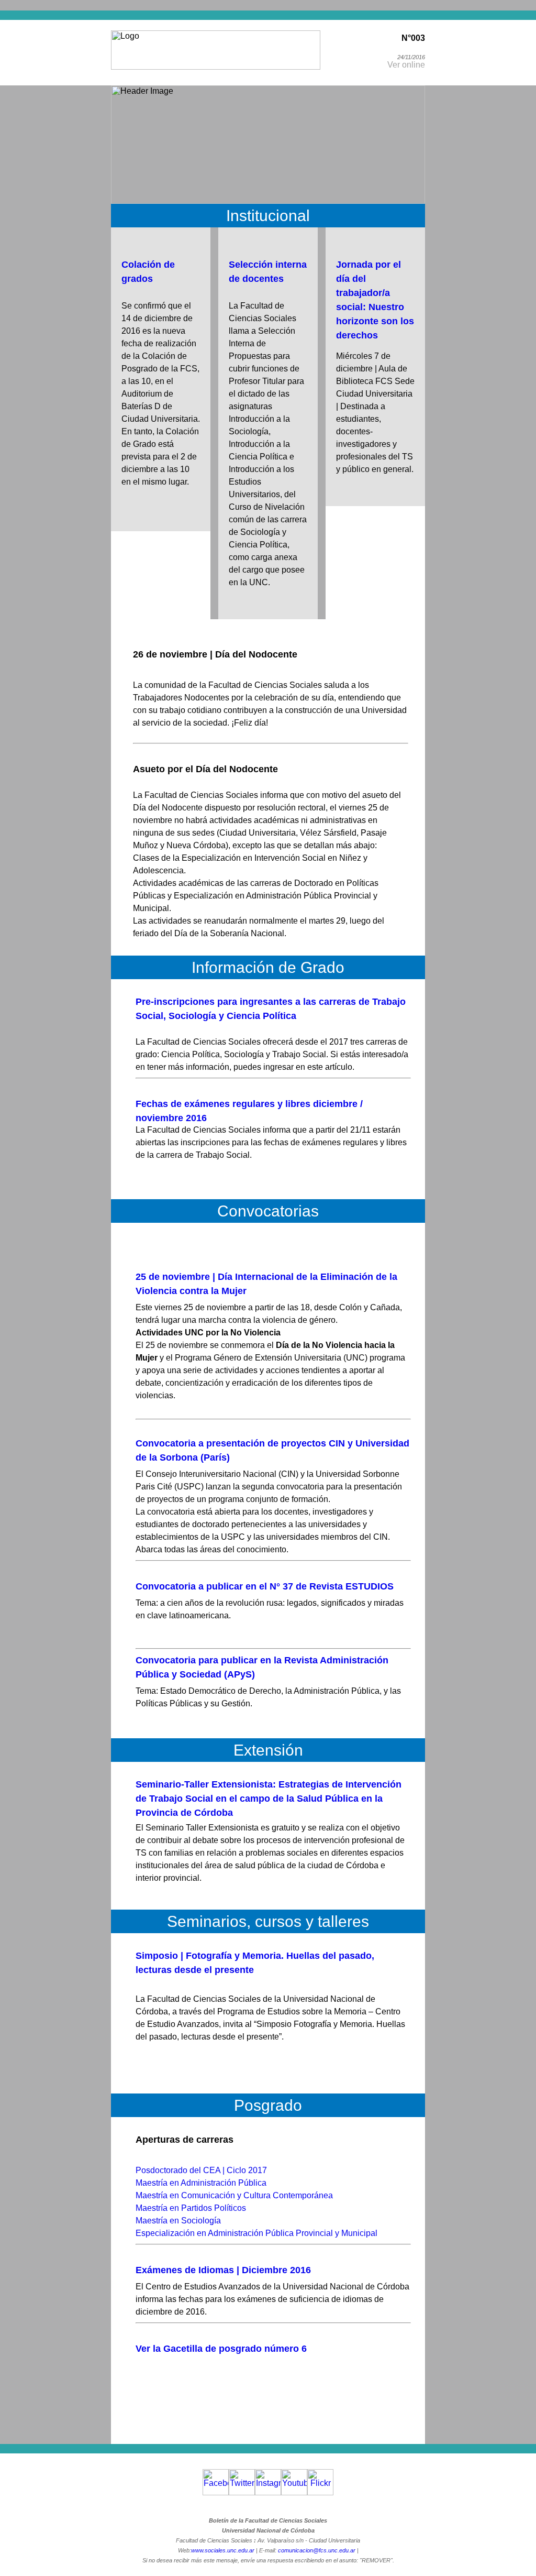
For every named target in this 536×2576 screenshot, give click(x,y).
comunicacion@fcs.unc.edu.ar (317, 2550)
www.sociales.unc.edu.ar (223, 2550)
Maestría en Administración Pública (201, 2183)
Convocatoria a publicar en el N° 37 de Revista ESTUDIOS (265, 1586)
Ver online (406, 65)
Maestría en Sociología (178, 2221)
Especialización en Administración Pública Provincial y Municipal (256, 2233)
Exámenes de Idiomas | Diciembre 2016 (223, 2270)
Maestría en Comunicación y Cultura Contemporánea (234, 2195)
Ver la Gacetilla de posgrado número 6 (221, 2349)
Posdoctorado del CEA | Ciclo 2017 (201, 2170)
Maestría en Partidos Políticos (191, 2208)
